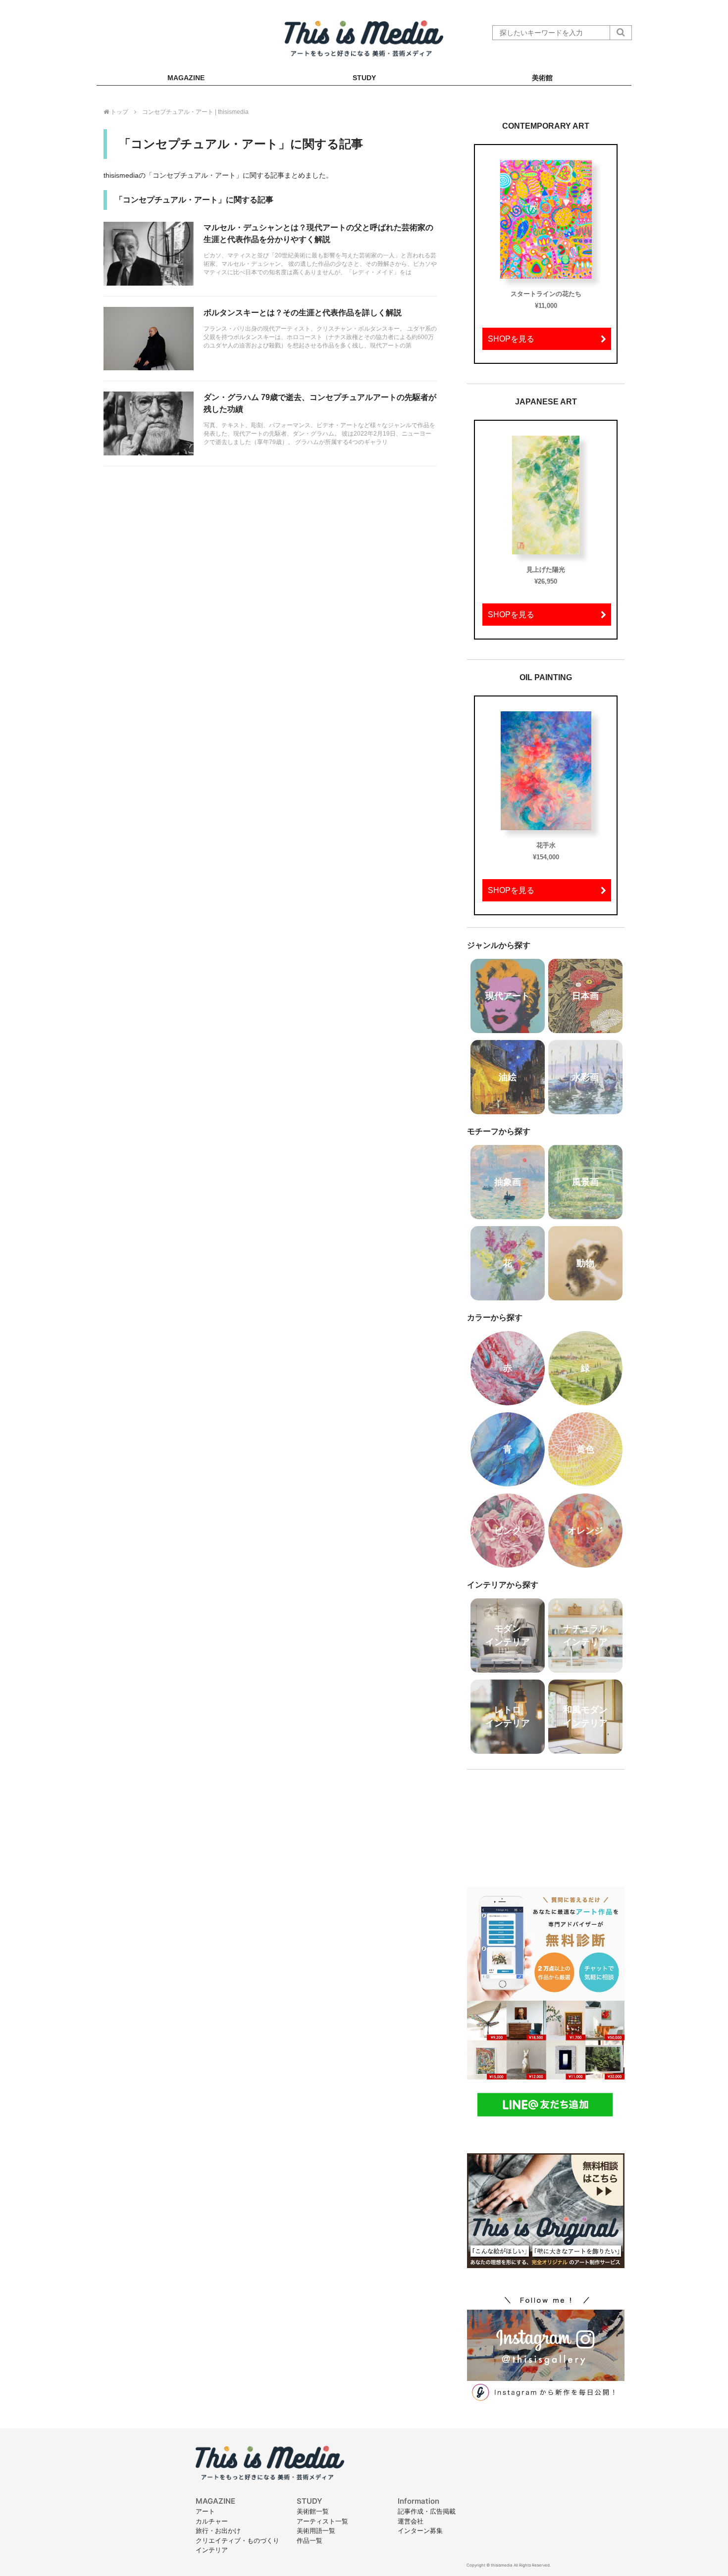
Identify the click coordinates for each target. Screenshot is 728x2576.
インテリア (212, 2550)
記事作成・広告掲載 (427, 2511)
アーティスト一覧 (322, 2521)
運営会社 (411, 2521)
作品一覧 (310, 2540)
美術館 (542, 78)
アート (205, 2511)
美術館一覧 (313, 2511)
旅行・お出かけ (218, 2530)
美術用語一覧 (316, 2530)
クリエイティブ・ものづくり (237, 2540)
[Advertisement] (546, 1822)
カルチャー (212, 2521)
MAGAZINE (186, 78)
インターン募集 (420, 2530)
